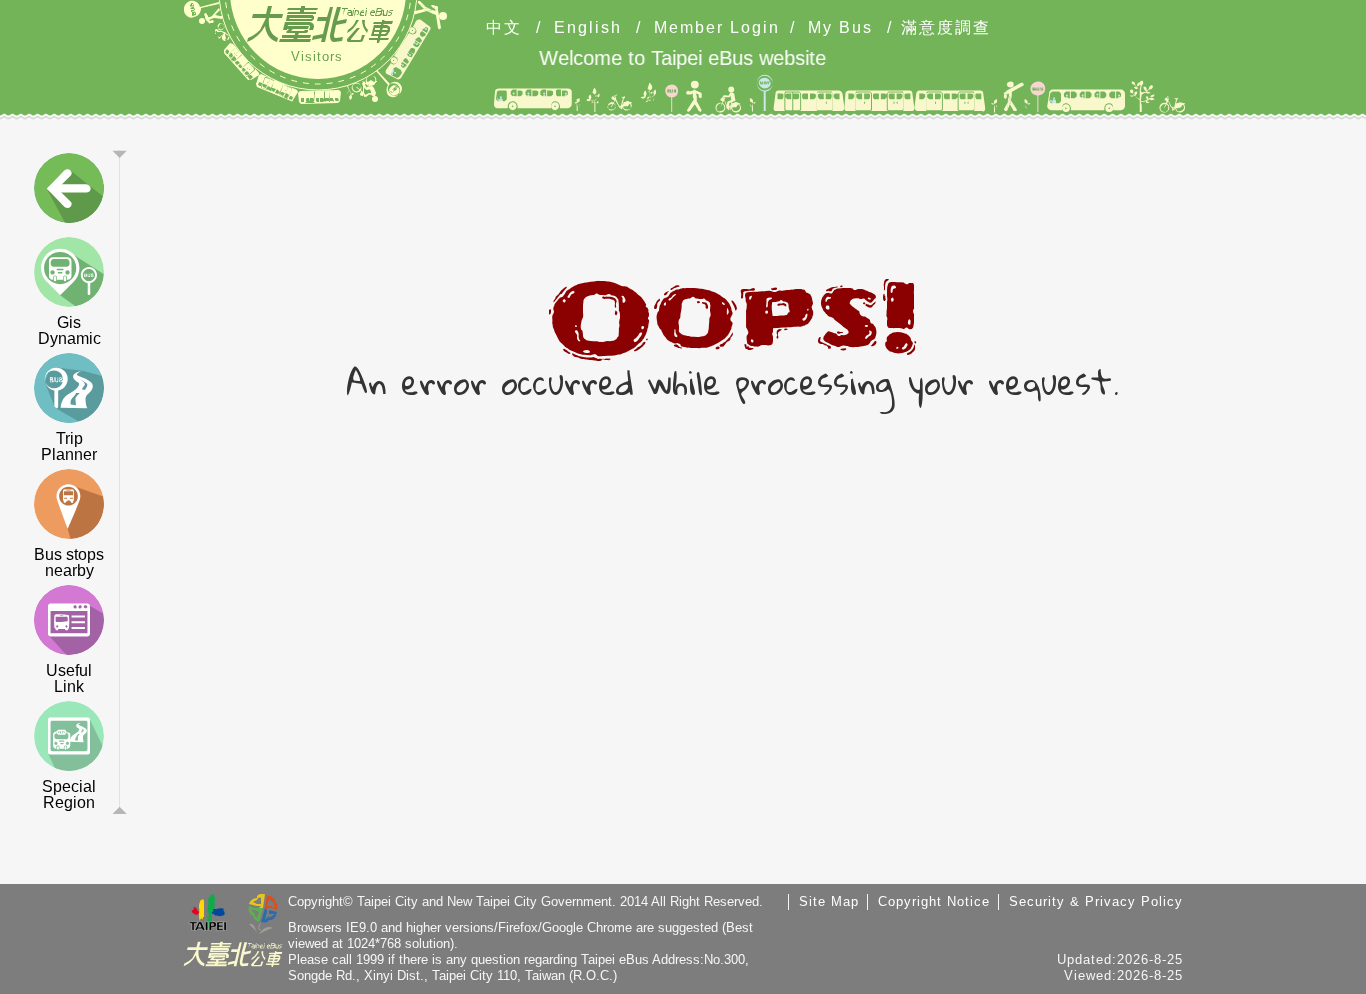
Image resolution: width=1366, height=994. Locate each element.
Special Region (69, 794)
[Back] (69, 192)
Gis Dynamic (69, 330)
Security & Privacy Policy (1096, 901)
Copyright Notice (934, 901)
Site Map (829, 901)
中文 (504, 28)
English (588, 28)
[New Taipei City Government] (263, 915)
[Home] (320, 24)
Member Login (717, 28)
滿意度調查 (946, 28)
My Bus (840, 28)
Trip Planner (69, 446)
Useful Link (69, 678)
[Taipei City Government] (208, 915)
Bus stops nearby (69, 562)
